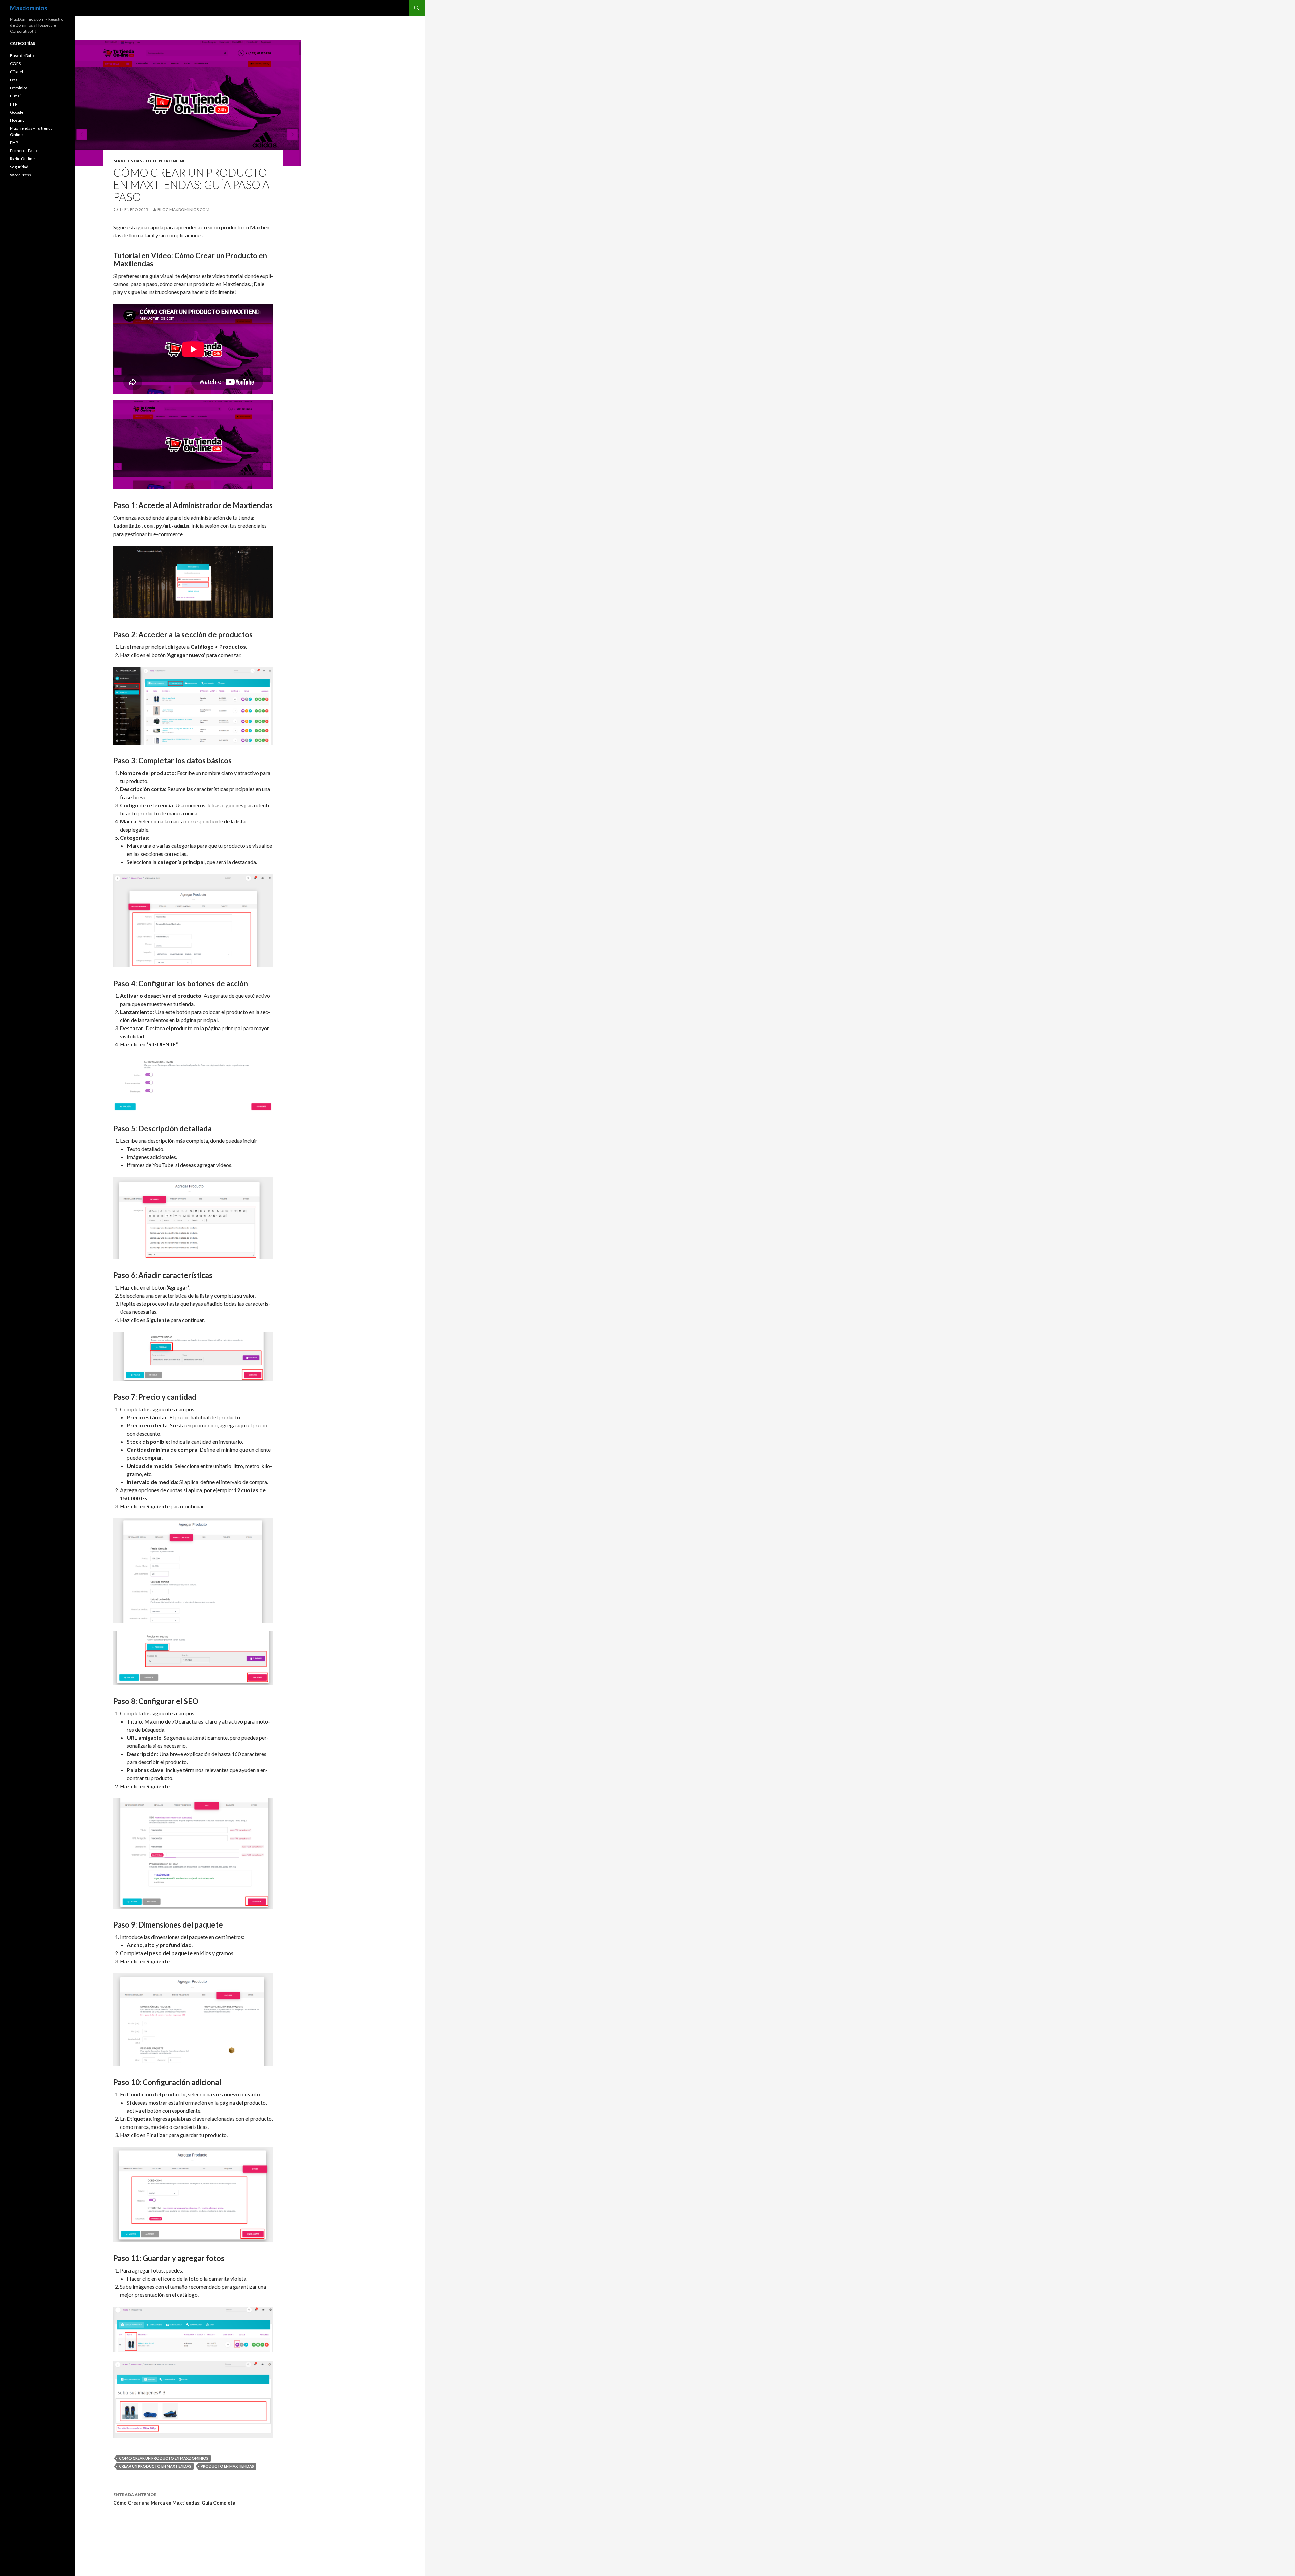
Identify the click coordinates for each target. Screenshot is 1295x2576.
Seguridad (19, 167)
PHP (14, 142)
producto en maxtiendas (227, 2466)
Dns (14, 80)
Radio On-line (22, 159)
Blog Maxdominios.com (183, 210)
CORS (15, 64)
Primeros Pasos (24, 151)
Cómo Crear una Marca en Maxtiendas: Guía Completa (174, 2499)
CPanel (17, 72)
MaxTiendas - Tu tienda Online (149, 161)
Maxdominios (29, 8)
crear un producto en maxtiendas (155, 2466)
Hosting (17, 120)
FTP (14, 104)
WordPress (21, 175)
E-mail (16, 96)
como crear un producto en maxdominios (164, 2458)
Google (17, 112)
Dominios (19, 88)
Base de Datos (23, 55)
